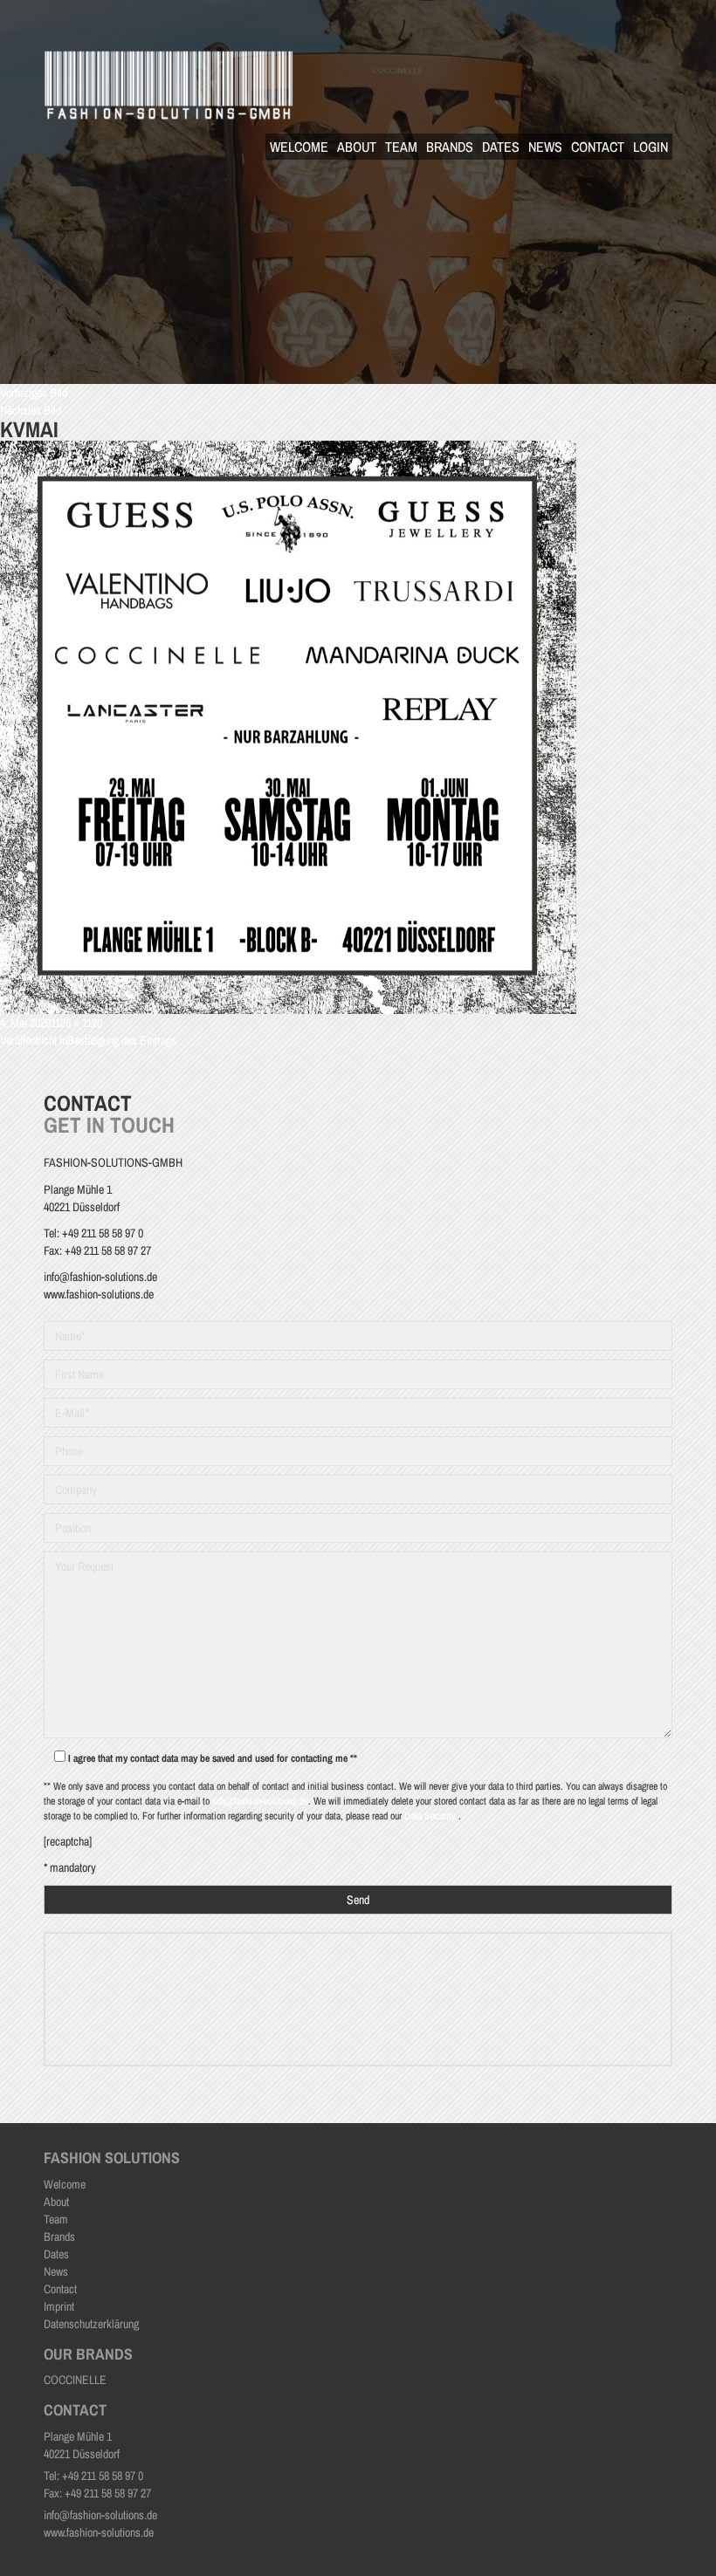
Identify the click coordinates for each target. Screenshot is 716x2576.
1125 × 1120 (76, 1023)
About (357, 147)
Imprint (59, 2306)
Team (401, 147)
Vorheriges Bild (34, 393)
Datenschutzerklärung (91, 2324)
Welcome (299, 147)
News (545, 147)
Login (651, 147)
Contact (598, 147)
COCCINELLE (75, 2380)
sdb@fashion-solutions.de (260, 1801)
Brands (450, 147)
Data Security (431, 1816)
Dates (501, 147)
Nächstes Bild (31, 410)
